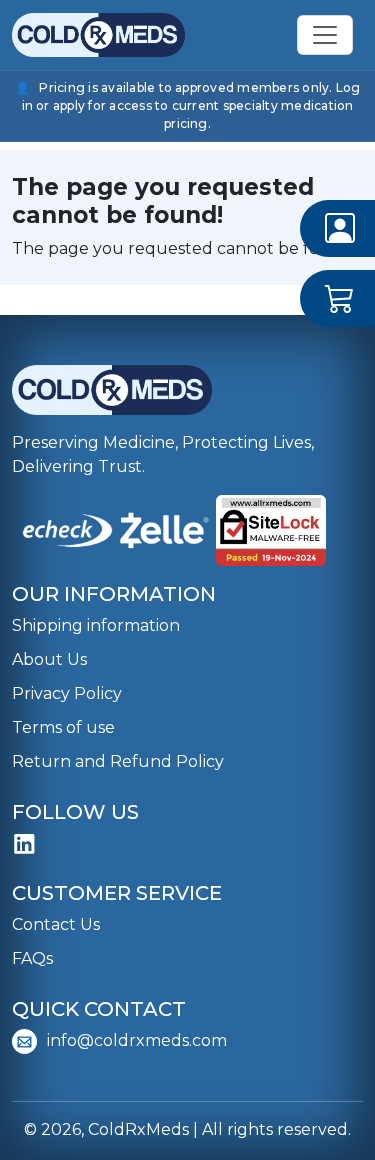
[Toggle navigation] (325, 35)
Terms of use (63, 727)
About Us (49, 659)
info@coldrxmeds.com (137, 1040)
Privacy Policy (67, 693)
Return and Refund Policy (118, 761)
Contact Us (56, 924)
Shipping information (96, 625)
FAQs (32, 958)
